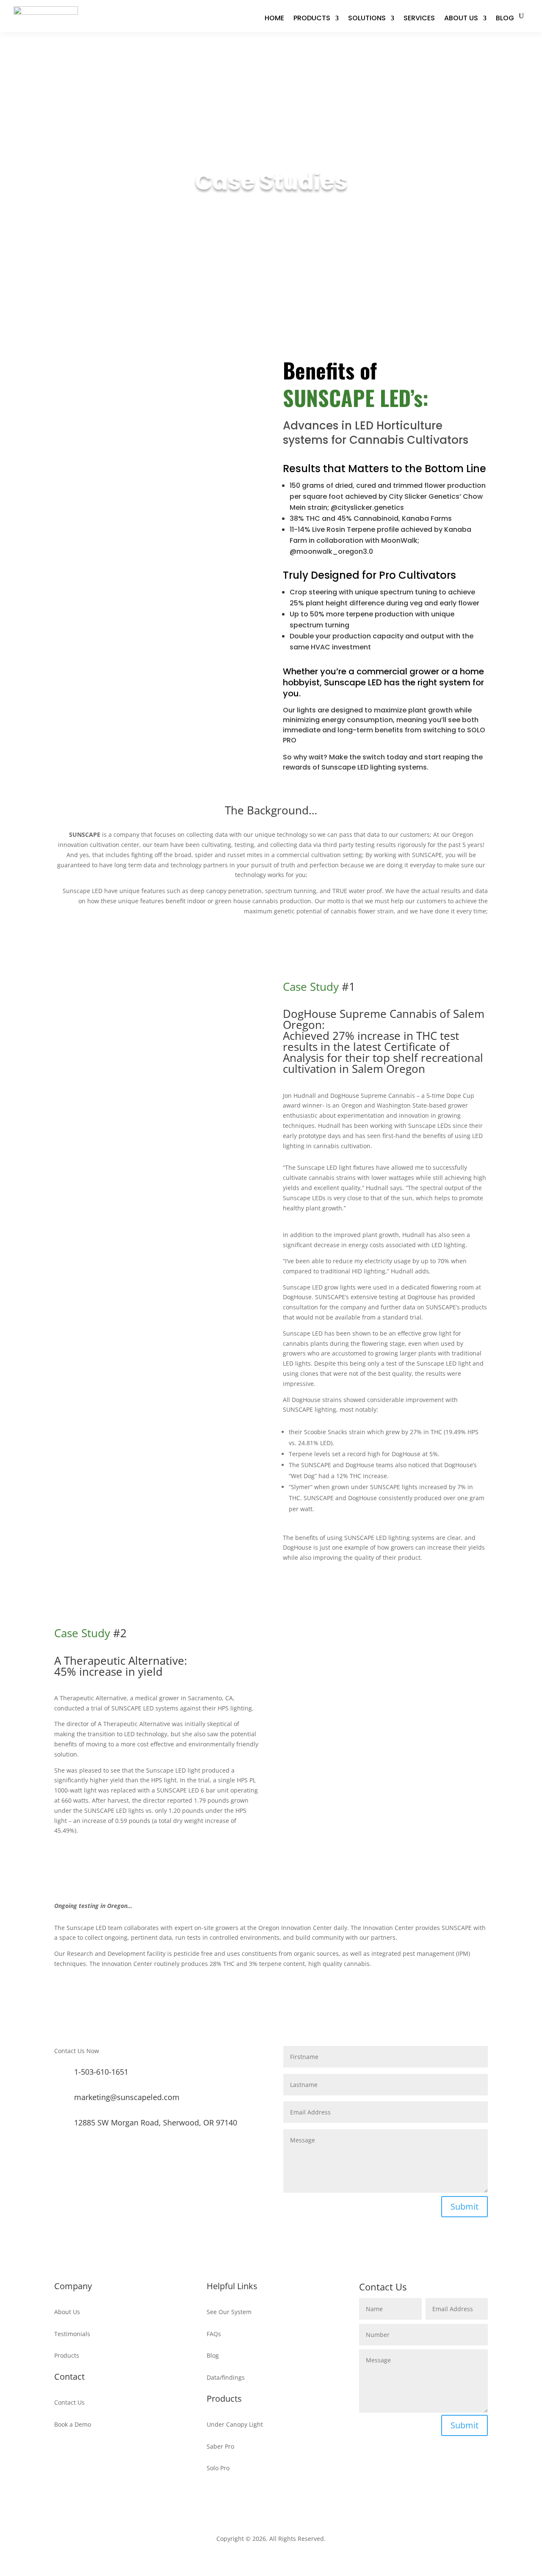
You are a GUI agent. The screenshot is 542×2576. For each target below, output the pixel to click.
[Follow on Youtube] (279, 2502)
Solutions (367, 18)
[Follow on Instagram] (263, 2502)
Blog (505, 18)
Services (419, 18)
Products (312, 18)
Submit (465, 2206)
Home (274, 18)
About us (461, 18)
